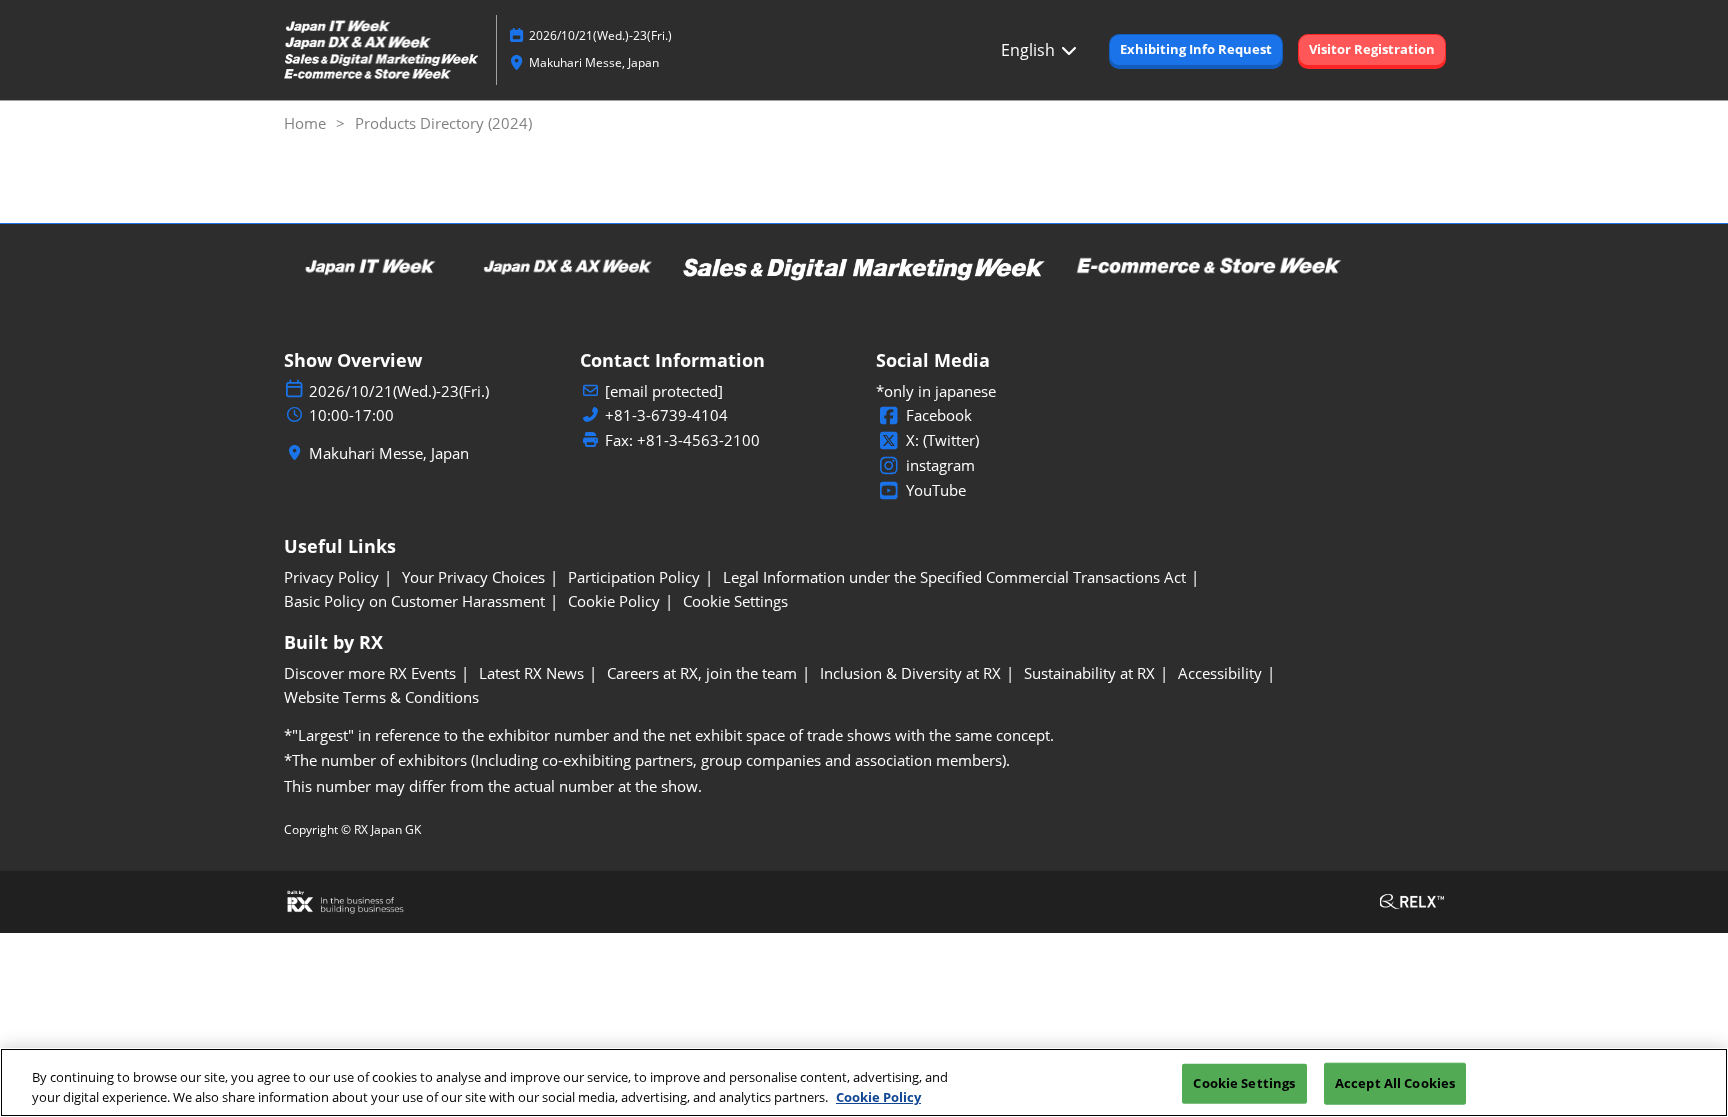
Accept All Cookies (1395, 1083)
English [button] (1030, 50)
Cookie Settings (1244, 1083)
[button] (1196, 50)
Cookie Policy (878, 1096)
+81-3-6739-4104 (666, 415)
